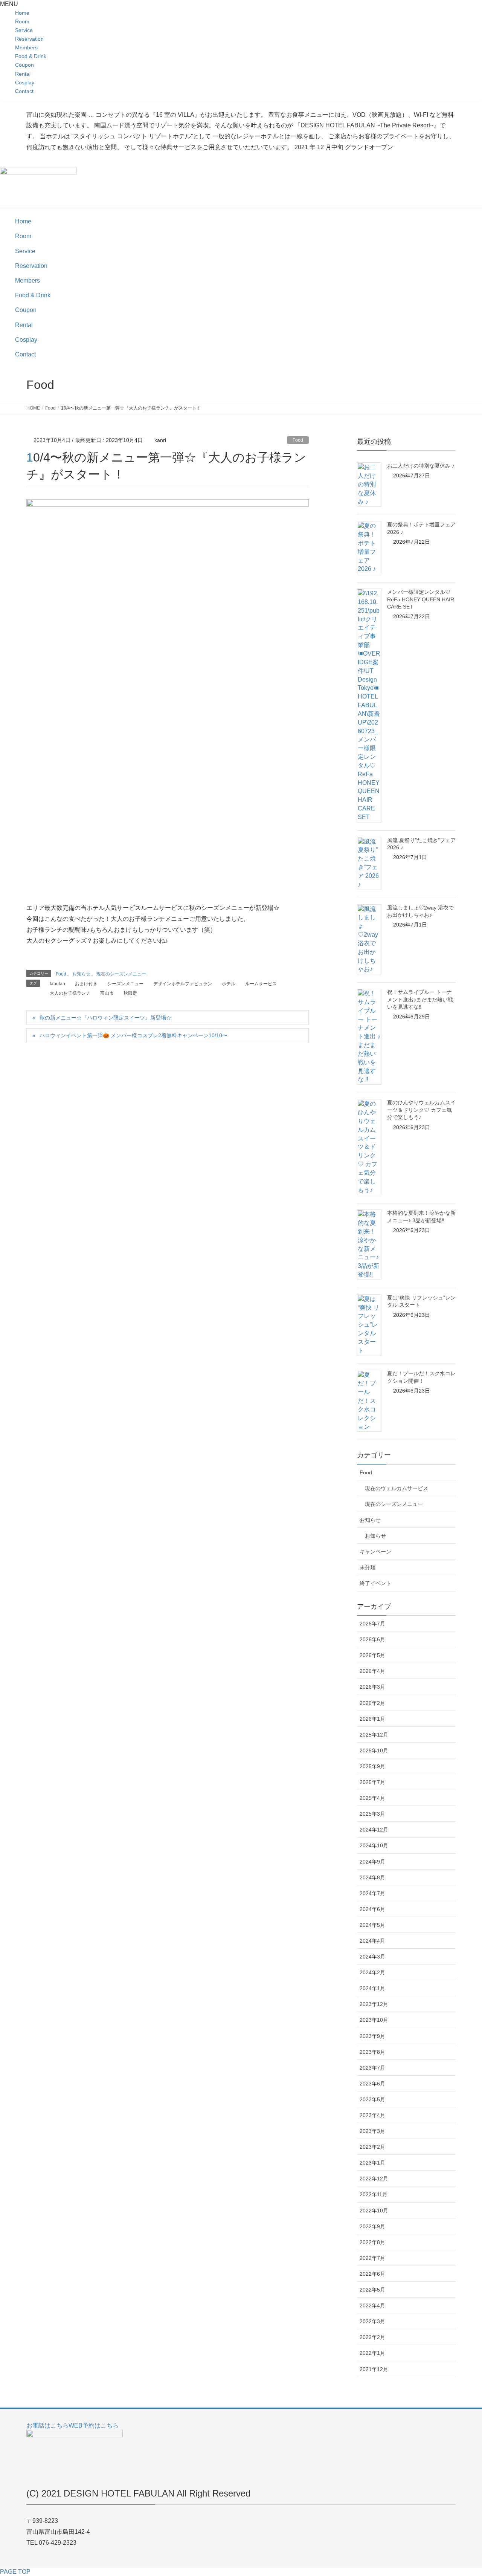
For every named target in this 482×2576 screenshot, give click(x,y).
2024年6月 (372, 1909)
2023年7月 (372, 2068)
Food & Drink (31, 56)
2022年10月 (374, 2211)
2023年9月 (372, 2036)
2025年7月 (372, 1782)
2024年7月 (372, 1893)
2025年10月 (374, 1750)
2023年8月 (372, 2052)
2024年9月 (372, 1862)
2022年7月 (372, 2258)
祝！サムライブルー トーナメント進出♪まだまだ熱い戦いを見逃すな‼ (420, 999)
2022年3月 (372, 2321)
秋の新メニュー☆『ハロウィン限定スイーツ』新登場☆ (105, 1018)
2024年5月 (372, 1925)
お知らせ (81, 974)
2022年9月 (372, 2226)
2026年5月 (372, 1655)
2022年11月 (374, 2194)
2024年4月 (372, 1941)
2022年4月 (372, 2305)
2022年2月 (372, 2337)
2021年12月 (374, 2369)
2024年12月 (374, 1830)
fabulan (57, 984)
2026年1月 (372, 1719)
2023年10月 (374, 2020)
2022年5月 (372, 2290)
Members (26, 47)
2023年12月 (374, 2004)
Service (24, 30)
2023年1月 (372, 2163)
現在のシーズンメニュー (121, 974)
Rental (23, 74)
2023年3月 (372, 2131)
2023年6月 (372, 2084)
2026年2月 (372, 1703)
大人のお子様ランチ (70, 993)
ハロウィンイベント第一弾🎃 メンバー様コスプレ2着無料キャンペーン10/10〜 (133, 1035)
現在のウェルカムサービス (397, 1488)
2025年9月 (372, 1766)
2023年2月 (372, 2147)
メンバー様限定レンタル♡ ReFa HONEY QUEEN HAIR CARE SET (421, 599)
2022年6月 (372, 2274)
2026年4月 (372, 1671)
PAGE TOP (15, 2572)
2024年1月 (372, 1988)
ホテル (229, 984)
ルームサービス (261, 984)
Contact (24, 91)
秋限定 (130, 993)
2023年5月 (372, 2099)
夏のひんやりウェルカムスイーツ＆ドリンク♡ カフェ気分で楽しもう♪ (421, 1110)
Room (22, 21)
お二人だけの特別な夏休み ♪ (421, 466)
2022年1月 (372, 2353)
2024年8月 (372, 1877)
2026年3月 (372, 1687)
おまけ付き (86, 984)
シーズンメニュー (125, 984)
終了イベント (375, 1583)
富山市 (107, 993)
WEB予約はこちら (94, 2425)
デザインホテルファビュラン (183, 984)
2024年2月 (372, 1972)
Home (22, 13)
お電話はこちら (47, 2425)
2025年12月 (374, 1735)
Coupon (24, 65)
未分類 (368, 1567)
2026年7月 (372, 1624)
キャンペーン (375, 1552)
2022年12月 (374, 2179)
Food (298, 440)
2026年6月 (372, 1639)
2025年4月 (372, 1798)
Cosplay (25, 83)
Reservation (29, 39)
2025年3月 (372, 1814)
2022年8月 (372, 2242)
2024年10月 (374, 1845)
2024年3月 (372, 1957)
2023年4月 (372, 2115)
